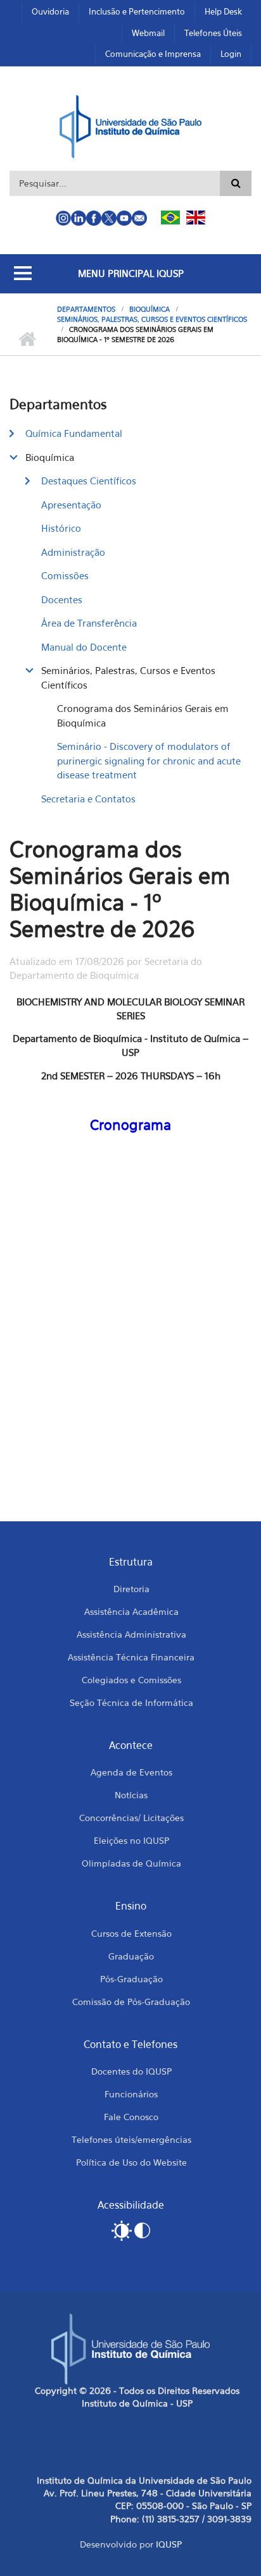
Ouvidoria (50, 11)
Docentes (62, 599)
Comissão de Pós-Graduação (131, 2002)
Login (231, 54)
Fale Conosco (131, 2117)
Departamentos (86, 309)
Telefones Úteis (213, 33)
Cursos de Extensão (131, 1933)
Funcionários (131, 2094)
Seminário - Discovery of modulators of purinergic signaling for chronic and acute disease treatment (149, 760)
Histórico (61, 528)
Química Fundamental (74, 433)
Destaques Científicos (89, 481)
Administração (73, 552)
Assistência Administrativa (131, 1634)
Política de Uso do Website (131, 2162)
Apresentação (71, 505)
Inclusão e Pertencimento (137, 11)
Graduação (131, 1956)
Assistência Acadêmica (131, 1611)
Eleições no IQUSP (131, 1840)
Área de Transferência (89, 623)
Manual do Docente (84, 647)
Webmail (148, 33)
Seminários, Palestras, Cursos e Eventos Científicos (152, 319)
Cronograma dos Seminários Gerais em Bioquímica (143, 715)
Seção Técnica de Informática (131, 1702)
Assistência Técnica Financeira (131, 1657)
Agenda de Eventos (131, 1772)
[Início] (131, 125)
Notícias (131, 1795)
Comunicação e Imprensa (153, 54)
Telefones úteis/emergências (131, 2139)
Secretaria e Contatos (88, 799)
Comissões (65, 575)
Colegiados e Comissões (131, 1680)
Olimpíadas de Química (131, 1863)
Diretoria (131, 1589)
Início (27, 340)
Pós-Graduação (131, 1979)
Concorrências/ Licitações (131, 1818)
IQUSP (169, 2544)
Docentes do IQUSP (131, 2071)
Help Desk (223, 11)
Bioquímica (150, 309)
